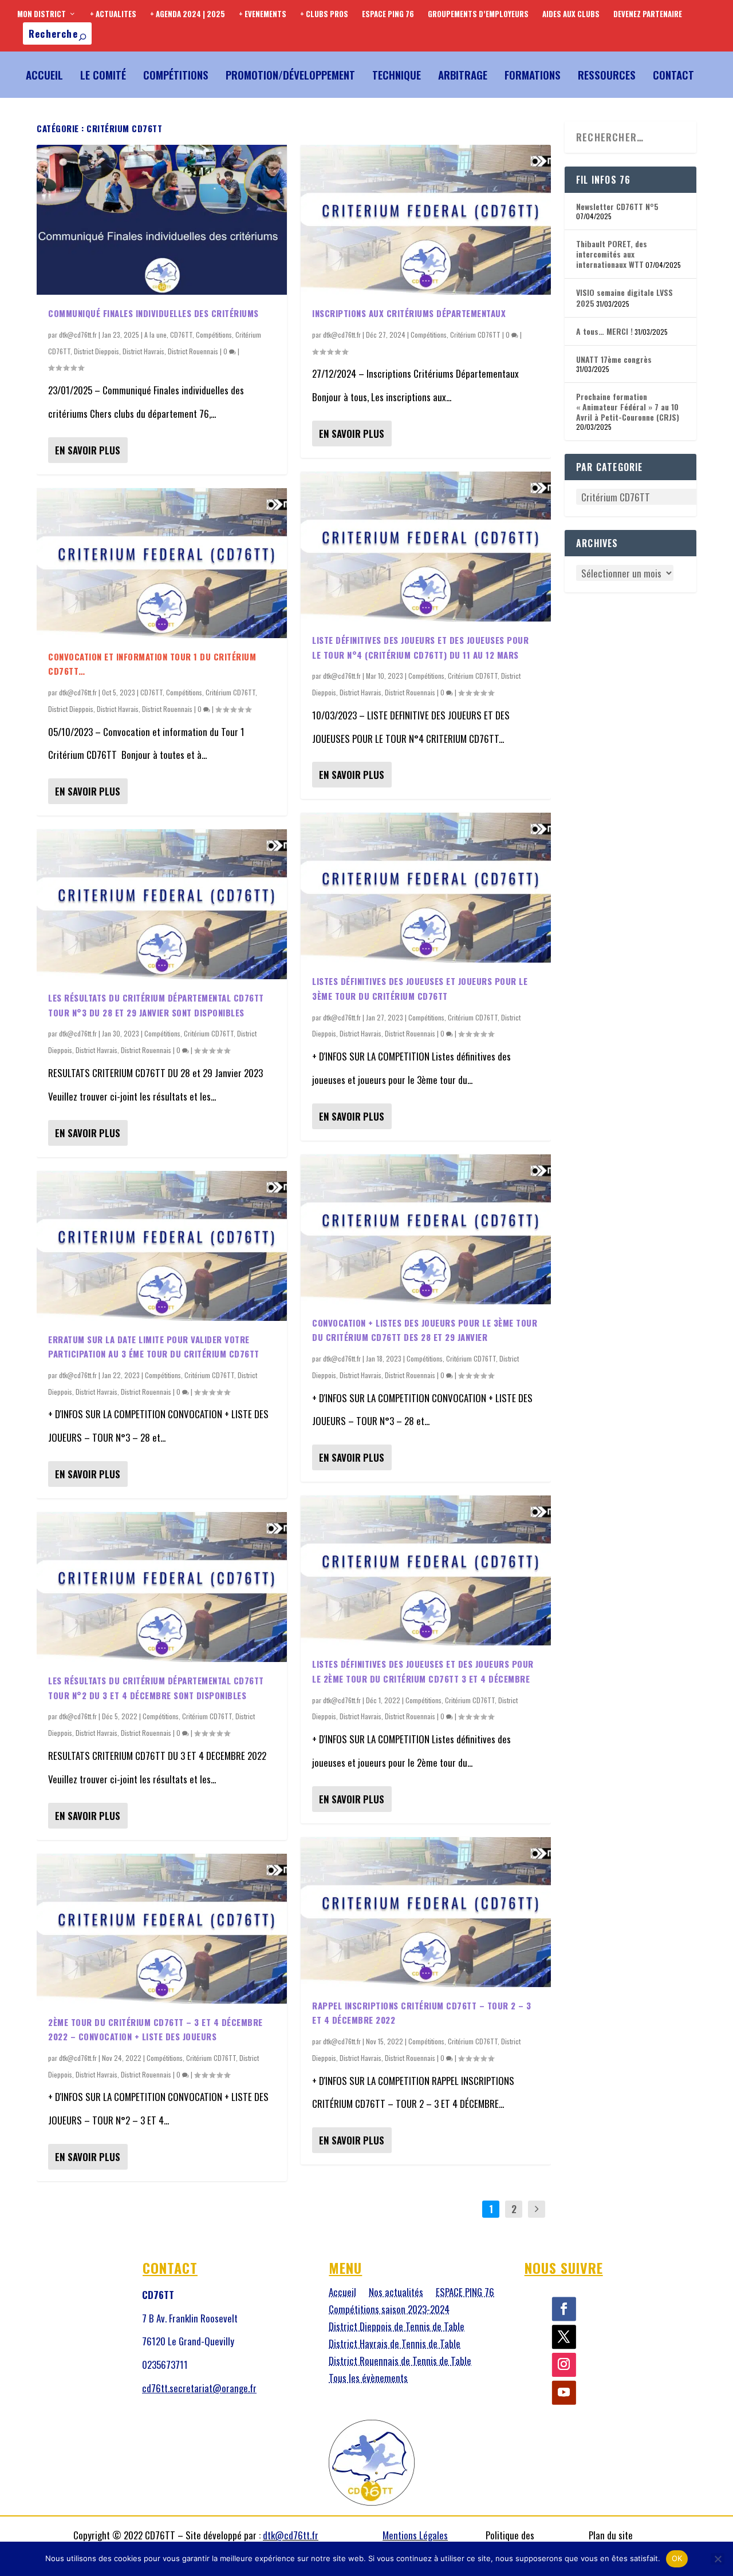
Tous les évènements (368, 2379)
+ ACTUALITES (113, 14)
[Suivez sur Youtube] (564, 2393)
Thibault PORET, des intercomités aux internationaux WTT (612, 254)
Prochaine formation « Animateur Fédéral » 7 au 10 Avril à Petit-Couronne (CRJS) (628, 407)
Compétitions (176, 74)
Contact (673, 74)
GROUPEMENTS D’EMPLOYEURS (478, 14)
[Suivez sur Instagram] (564, 2365)
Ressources (607, 74)
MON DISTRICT (42, 14)
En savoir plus (88, 450)
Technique (397, 74)
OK (677, 2558)
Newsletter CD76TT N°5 (617, 206)
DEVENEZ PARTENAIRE (648, 14)
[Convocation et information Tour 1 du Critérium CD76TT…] (162, 563)
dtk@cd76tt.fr (78, 335)
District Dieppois (96, 351)
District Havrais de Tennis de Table (395, 2345)
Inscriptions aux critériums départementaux (409, 313)
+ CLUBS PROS (324, 14)
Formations (533, 74)
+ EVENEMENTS (263, 14)
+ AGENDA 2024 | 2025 (188, 14)
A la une (155, 335)
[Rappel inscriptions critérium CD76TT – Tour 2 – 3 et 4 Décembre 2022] (426, 1912)
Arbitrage (463, 74)
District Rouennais (193, 351)
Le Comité (103, 74)
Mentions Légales (415, 2535)
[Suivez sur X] (564, 2337)
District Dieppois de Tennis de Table (397, 2328)
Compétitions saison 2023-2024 (389, 2311)
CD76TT (181, 335)
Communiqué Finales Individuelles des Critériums (153, 313)
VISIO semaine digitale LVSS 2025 (624, 297)
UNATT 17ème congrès (614, 359)
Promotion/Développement (290, 74)
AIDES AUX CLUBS (571, 14)
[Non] (718, 2559)
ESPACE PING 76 (388, 14)
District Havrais (143, 351)
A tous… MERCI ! (604, 331)
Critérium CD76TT (230, 692)
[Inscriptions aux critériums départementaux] (426, 220)
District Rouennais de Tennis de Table (400, 2362)
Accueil (44, 74)
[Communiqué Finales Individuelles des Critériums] (162, 220)
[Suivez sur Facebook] (564, 2309)
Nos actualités (396, 2294)
